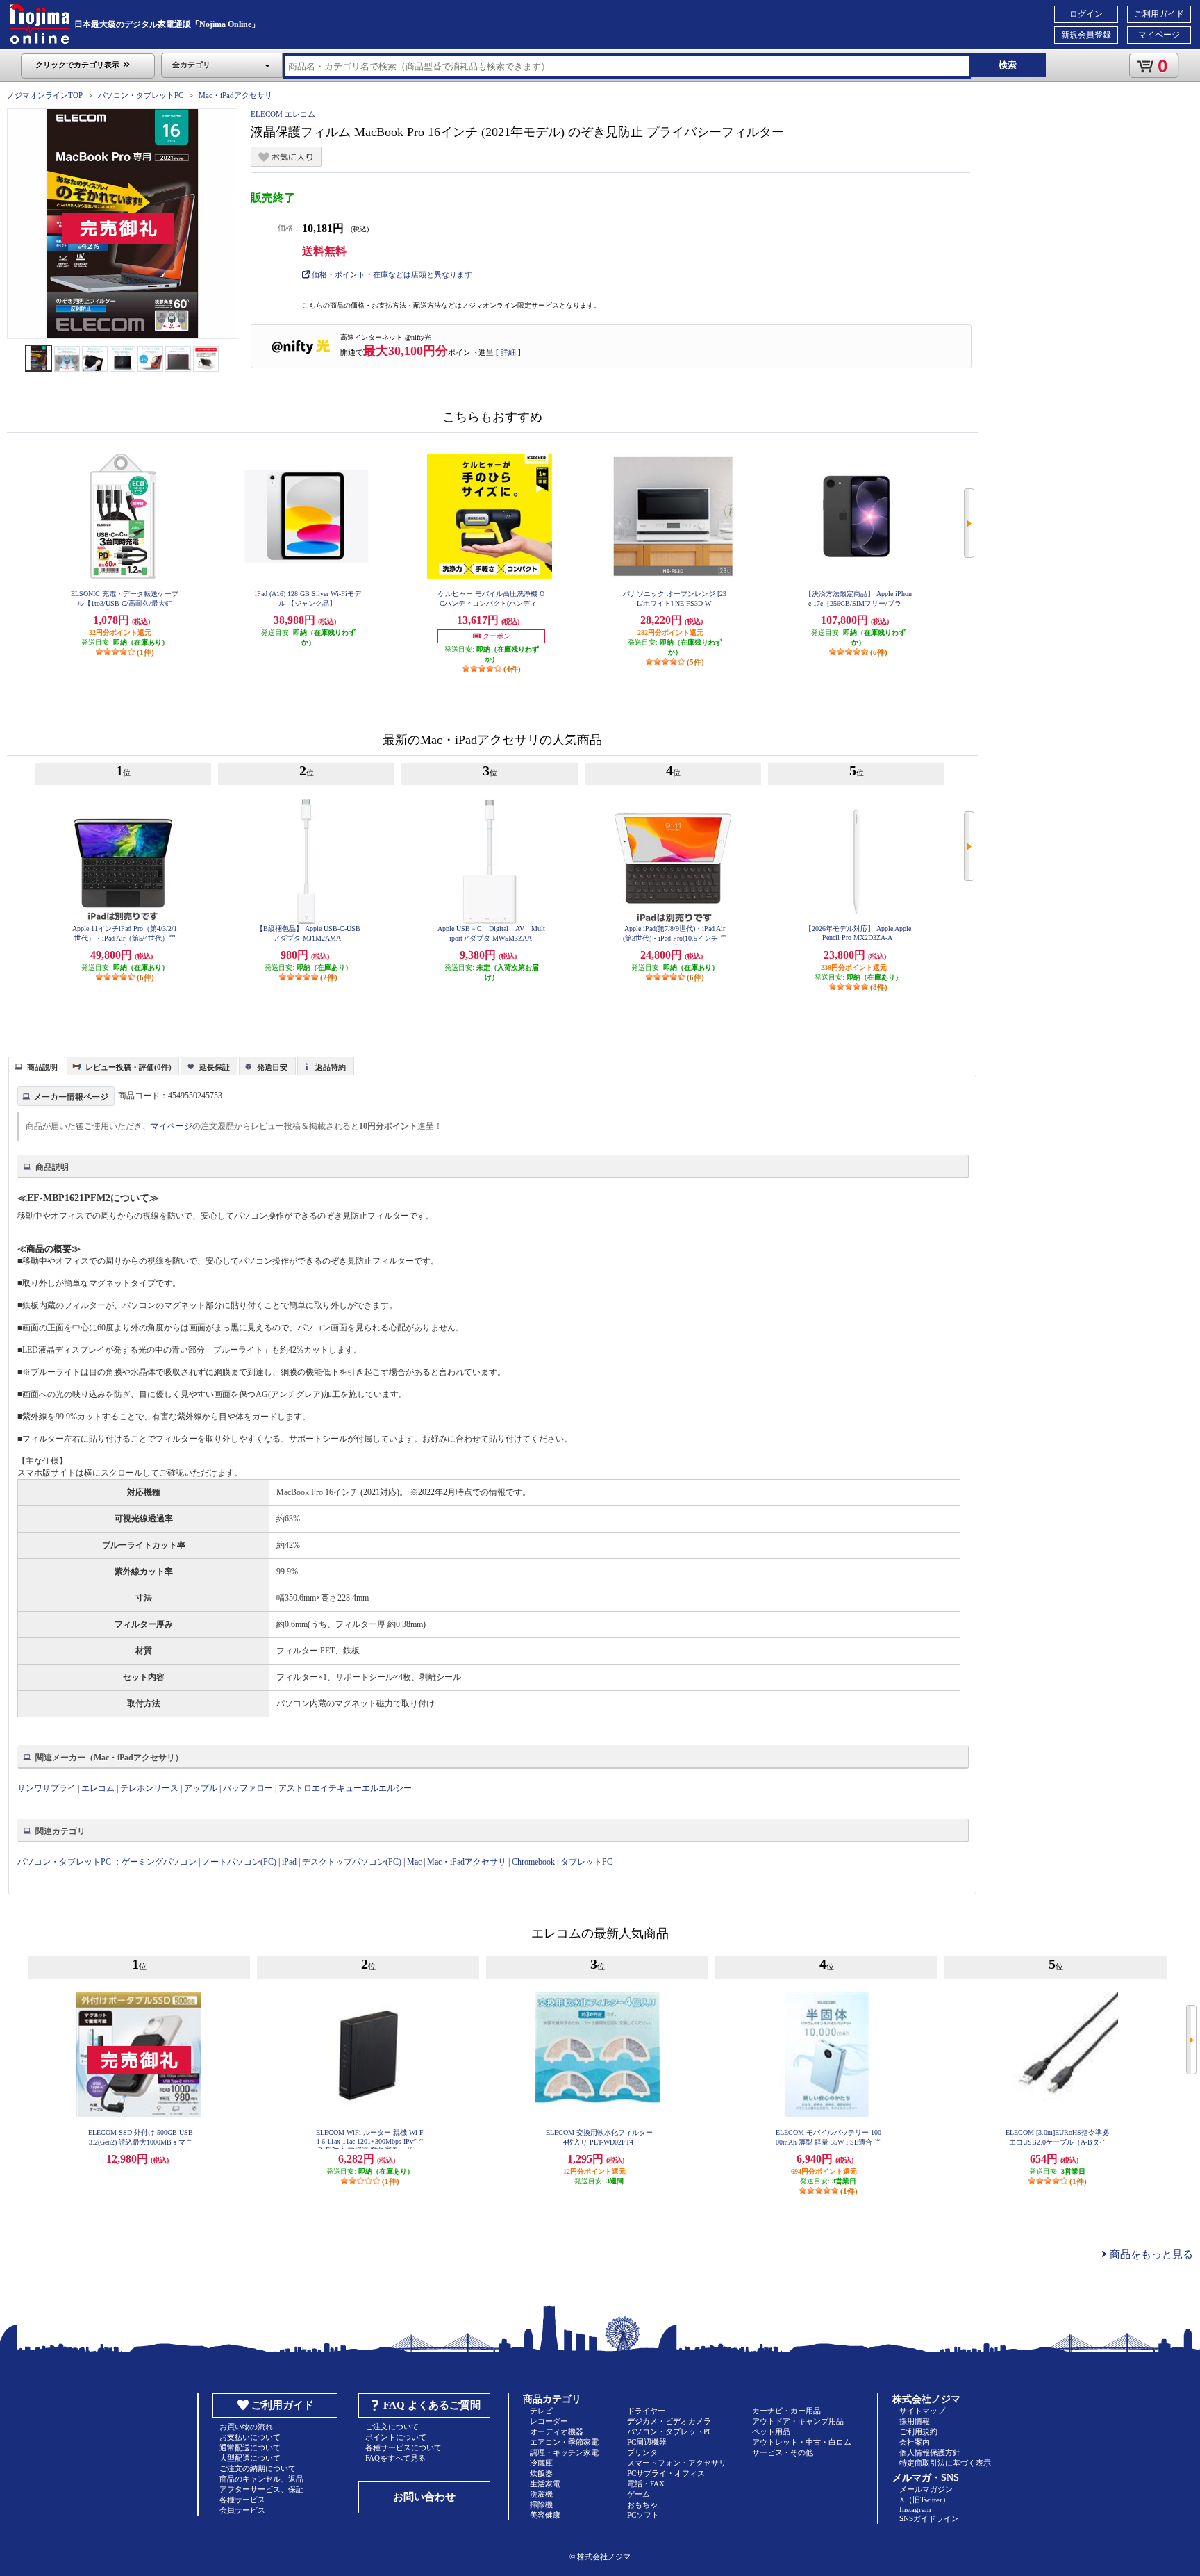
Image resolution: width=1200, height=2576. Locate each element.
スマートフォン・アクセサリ (677, 2463)
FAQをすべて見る (395, 2458)
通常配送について (250, 2447)
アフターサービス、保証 (261, 2489)
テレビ (541, 2411)
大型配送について (250, 2458)
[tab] (37, 1066)
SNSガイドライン (929, 2518)
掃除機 (541, 2504)
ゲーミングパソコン (159, 1862)
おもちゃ (642, 2504)
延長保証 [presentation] (215, 1067)
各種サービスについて (403, 2447)
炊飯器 (541, 2473)
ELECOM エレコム (283, 114)
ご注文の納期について (258, 2468)
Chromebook (533, 1862)
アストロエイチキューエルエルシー (345, 1788)
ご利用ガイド (1159, 14)
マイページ (1159, 35)
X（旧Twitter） (925, 2500)
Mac (414, 1862)
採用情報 (915, 2421)
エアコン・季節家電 (564, 2442)
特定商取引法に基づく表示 (945, 2463)
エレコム (98, 1788)
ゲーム (639, 2494)
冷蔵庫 (541, 2463)
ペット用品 (771, 2431)
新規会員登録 (1086, 35)
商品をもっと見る (1150, 2254)
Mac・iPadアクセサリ (235, 95)
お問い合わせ (424, 2497)
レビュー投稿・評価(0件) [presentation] (128, 1067)
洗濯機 (541, 2494)
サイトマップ (922, 2411)
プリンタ (642, 2452)
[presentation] (35, 1065)
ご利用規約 (918, 2431)
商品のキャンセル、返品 (261, 2479)
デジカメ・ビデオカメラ (669, 2421)
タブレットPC (586, 1862)
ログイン (1086, 14)
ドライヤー (646, 2411)
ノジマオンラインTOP (45, 95)
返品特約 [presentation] (331, 1067)
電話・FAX (646, 2484)
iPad (289, 1862)
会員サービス (242, 2510)
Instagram (915, 2509)
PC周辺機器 (647, 2442)
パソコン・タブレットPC (141, 95)
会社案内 (915, 2442)
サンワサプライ (47, 1788)
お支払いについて (250, 2437)
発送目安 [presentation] (272, 1067)
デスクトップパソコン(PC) (352, 1862)
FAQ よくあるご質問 (432, 2405)
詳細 (508, 352)
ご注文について (392, 2427)
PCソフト (643, 2515)
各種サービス (242, 2500)
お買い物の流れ (246, 2427)
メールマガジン (926, 2489)
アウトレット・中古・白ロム (802, 2442)
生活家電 (545, 2484)
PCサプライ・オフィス (666, 2473)
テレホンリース (149, 1788)
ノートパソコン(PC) (239, 1862)
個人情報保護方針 (930, 2452)
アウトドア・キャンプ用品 (798, 2421)
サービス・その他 (783, 2452)
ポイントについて (396, 2437)
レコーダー (549, 2421)
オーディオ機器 (557, 2431)
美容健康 (545, 2515)
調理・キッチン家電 (564, 2452)
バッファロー (248, 1788)
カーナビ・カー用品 (786, 2411)
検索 (1008, 65)
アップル (201, 1788)
